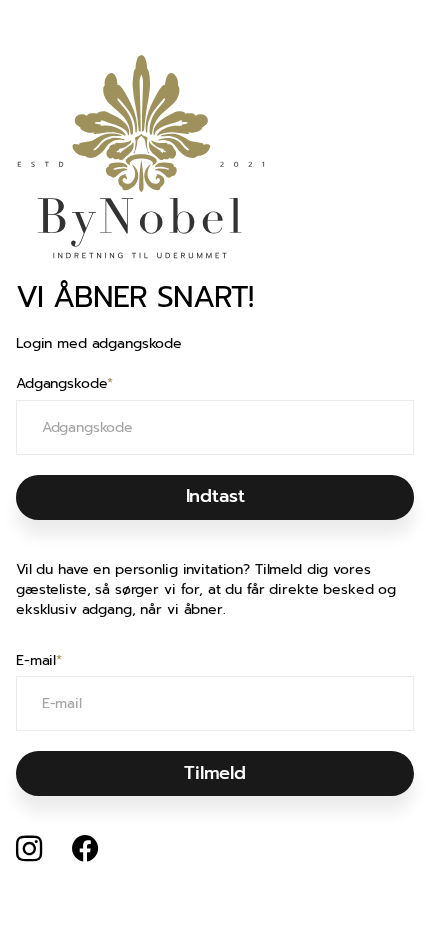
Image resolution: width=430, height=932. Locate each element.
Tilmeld (215, 773)
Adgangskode (64, 384)
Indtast (215, 496)
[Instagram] (29, 849)
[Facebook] (85, 849)
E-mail (39, 661)
